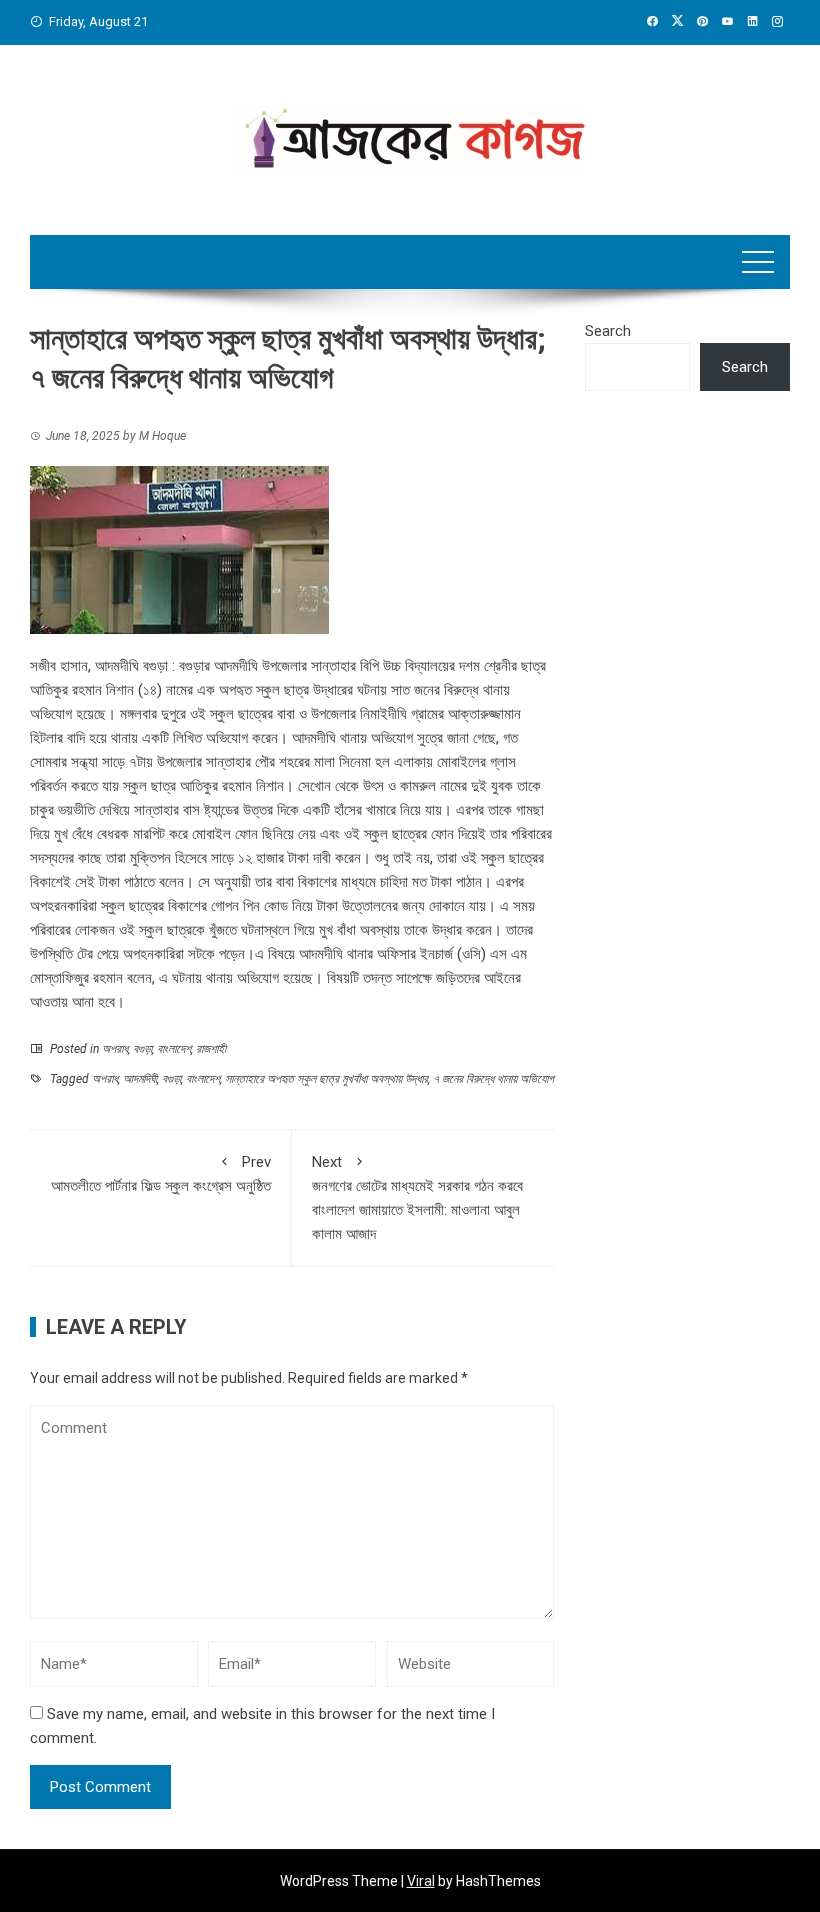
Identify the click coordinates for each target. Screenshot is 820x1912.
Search (608, 331)
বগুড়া (142, 1049)
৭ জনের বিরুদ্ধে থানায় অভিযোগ (493, 1079)
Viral (421, 1881)
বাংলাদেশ (174, 1049)
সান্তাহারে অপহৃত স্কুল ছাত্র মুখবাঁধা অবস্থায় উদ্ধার (326, 1079)
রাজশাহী (211, 1049)
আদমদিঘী (140, 1079)
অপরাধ (115, 1049)
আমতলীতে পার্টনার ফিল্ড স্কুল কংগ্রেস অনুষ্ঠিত (161, 1174)
